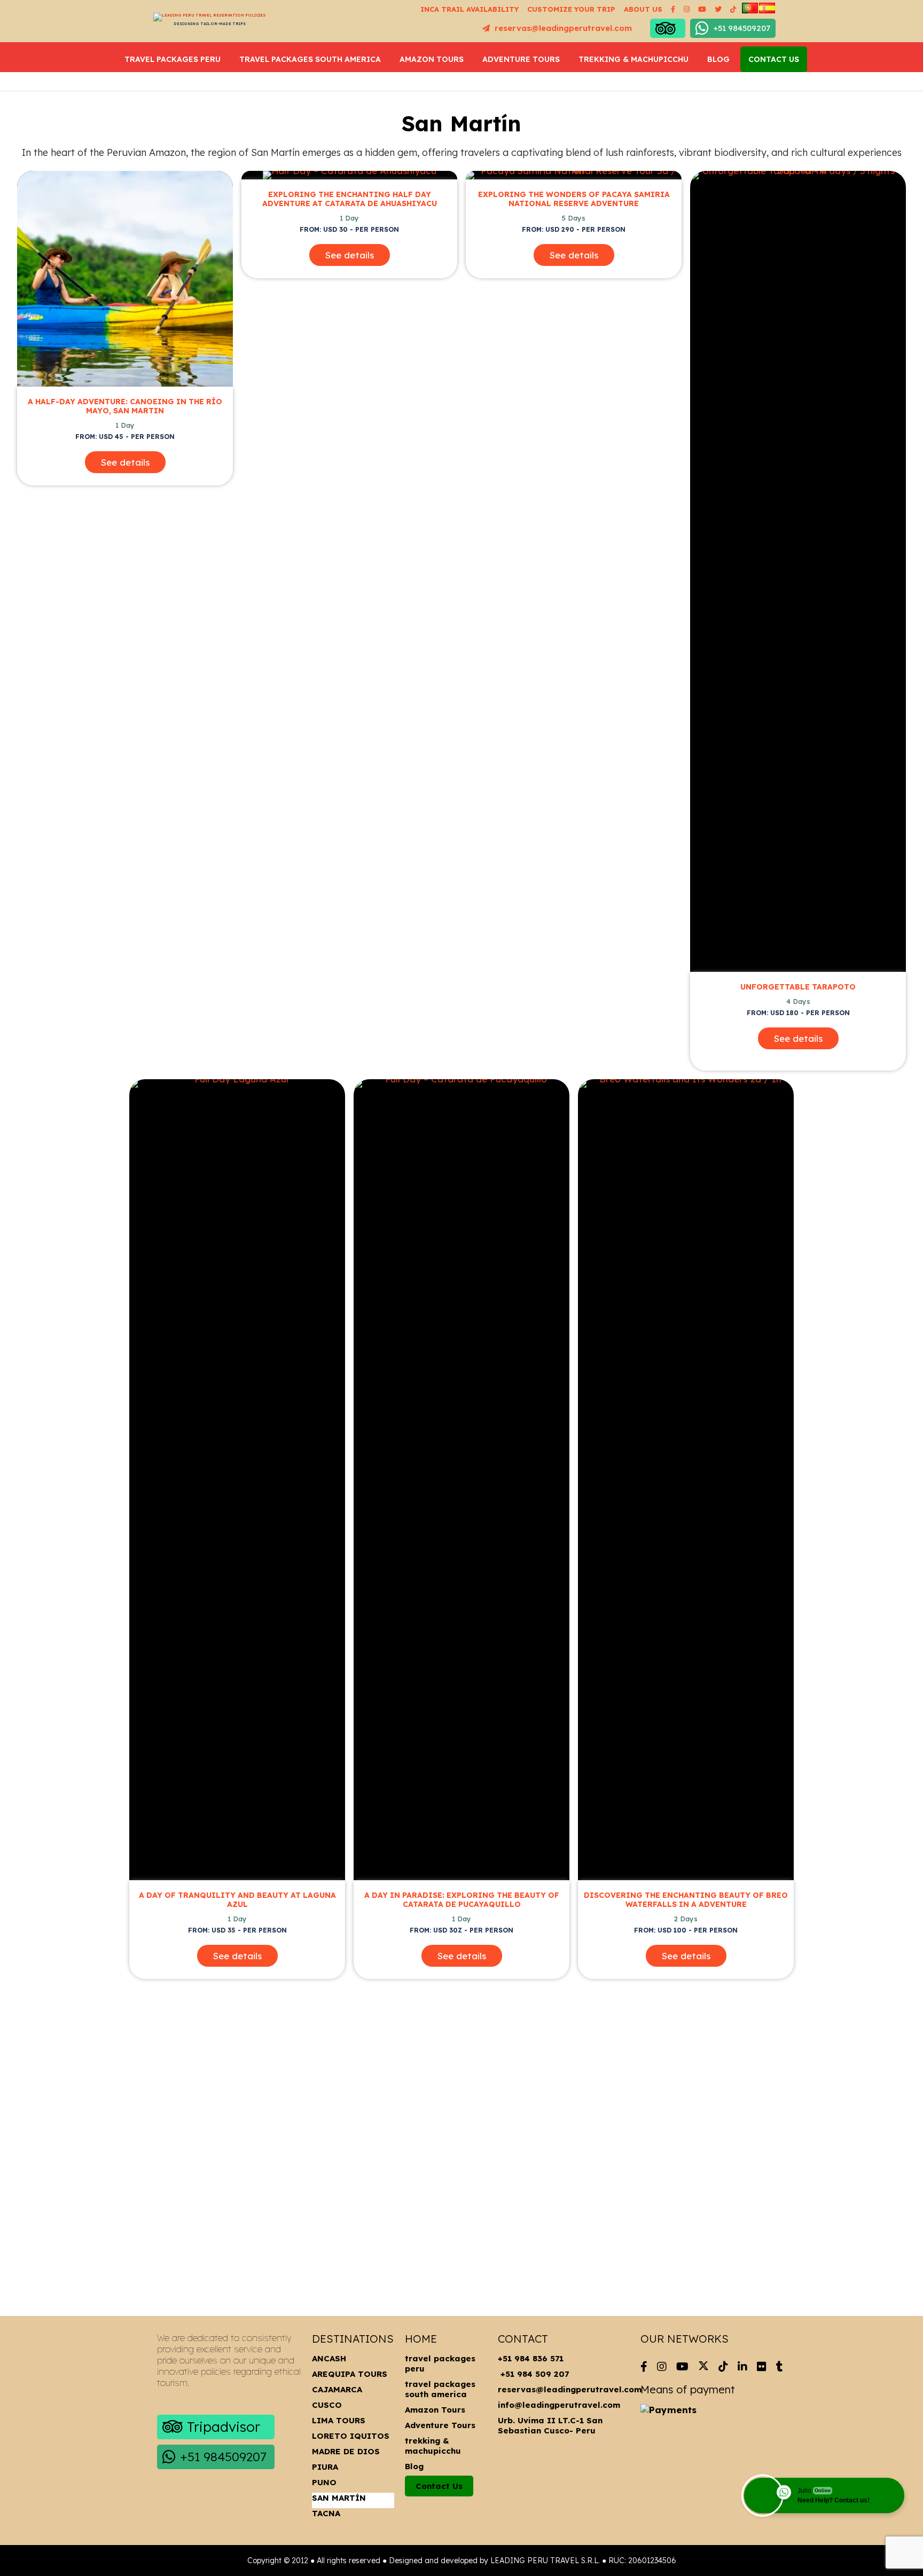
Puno (324, 2482)
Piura (325, 2467)
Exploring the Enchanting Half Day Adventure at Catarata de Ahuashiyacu (350, 199)
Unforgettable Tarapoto (798, 987)
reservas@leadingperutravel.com (562, 28)
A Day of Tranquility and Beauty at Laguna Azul (237, 1900)
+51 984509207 (742, 28)
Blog (718, 59)
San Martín (339, 2498)
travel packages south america (310, 59)
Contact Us (774, 59)
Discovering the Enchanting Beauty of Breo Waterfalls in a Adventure (686, 1900)
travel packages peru (173, 59)
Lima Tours (339, 2420)
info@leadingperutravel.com (559, 2405)
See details (125, 462)
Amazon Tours (432, 59)
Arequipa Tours (350, 2374)
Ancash (329, 2358)
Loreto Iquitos (351, 2436)
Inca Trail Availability (470, 9)
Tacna (326, 2513)
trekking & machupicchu (633, 59)
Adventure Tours (521, 59)
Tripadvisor (224, 2427)
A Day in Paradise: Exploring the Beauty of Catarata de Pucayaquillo (462, 1900)
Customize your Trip (571, 9)
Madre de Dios (346, 2451)
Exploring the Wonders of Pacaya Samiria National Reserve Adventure (574, 199)
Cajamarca (337, 2389)
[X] (703, 2364)
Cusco (327, 2405)
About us (643, 9)
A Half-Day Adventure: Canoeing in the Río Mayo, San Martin (125, 406)
